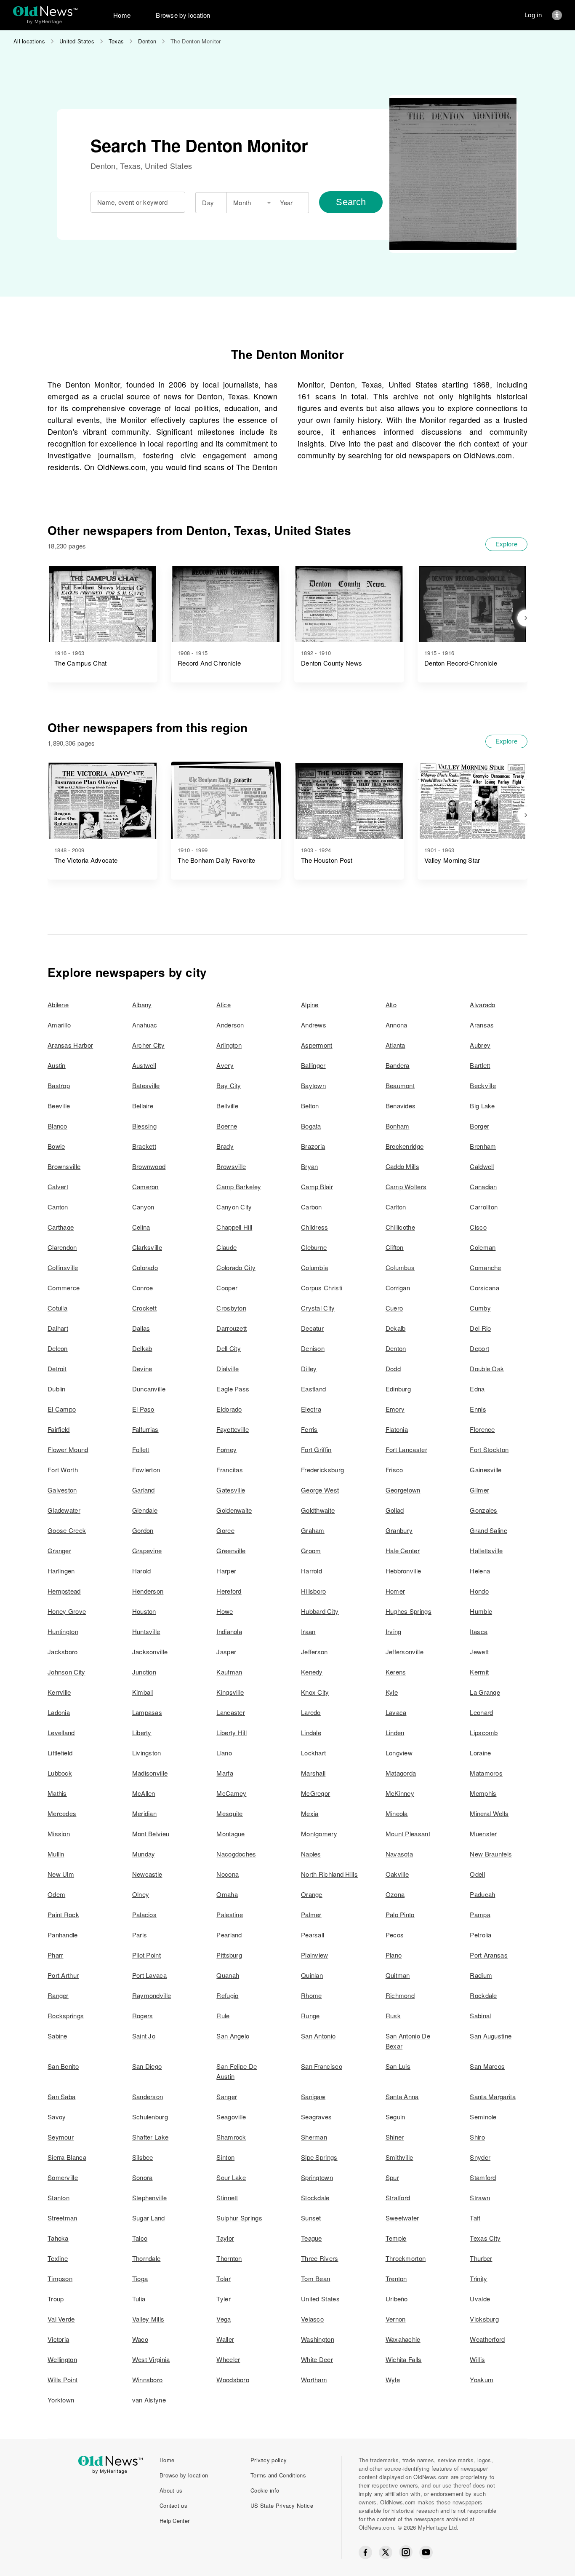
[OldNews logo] (45, 11)
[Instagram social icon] (406, 2552)
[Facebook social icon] (365, 2552)
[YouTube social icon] (426, 2552)
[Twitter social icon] (386, 2552)
